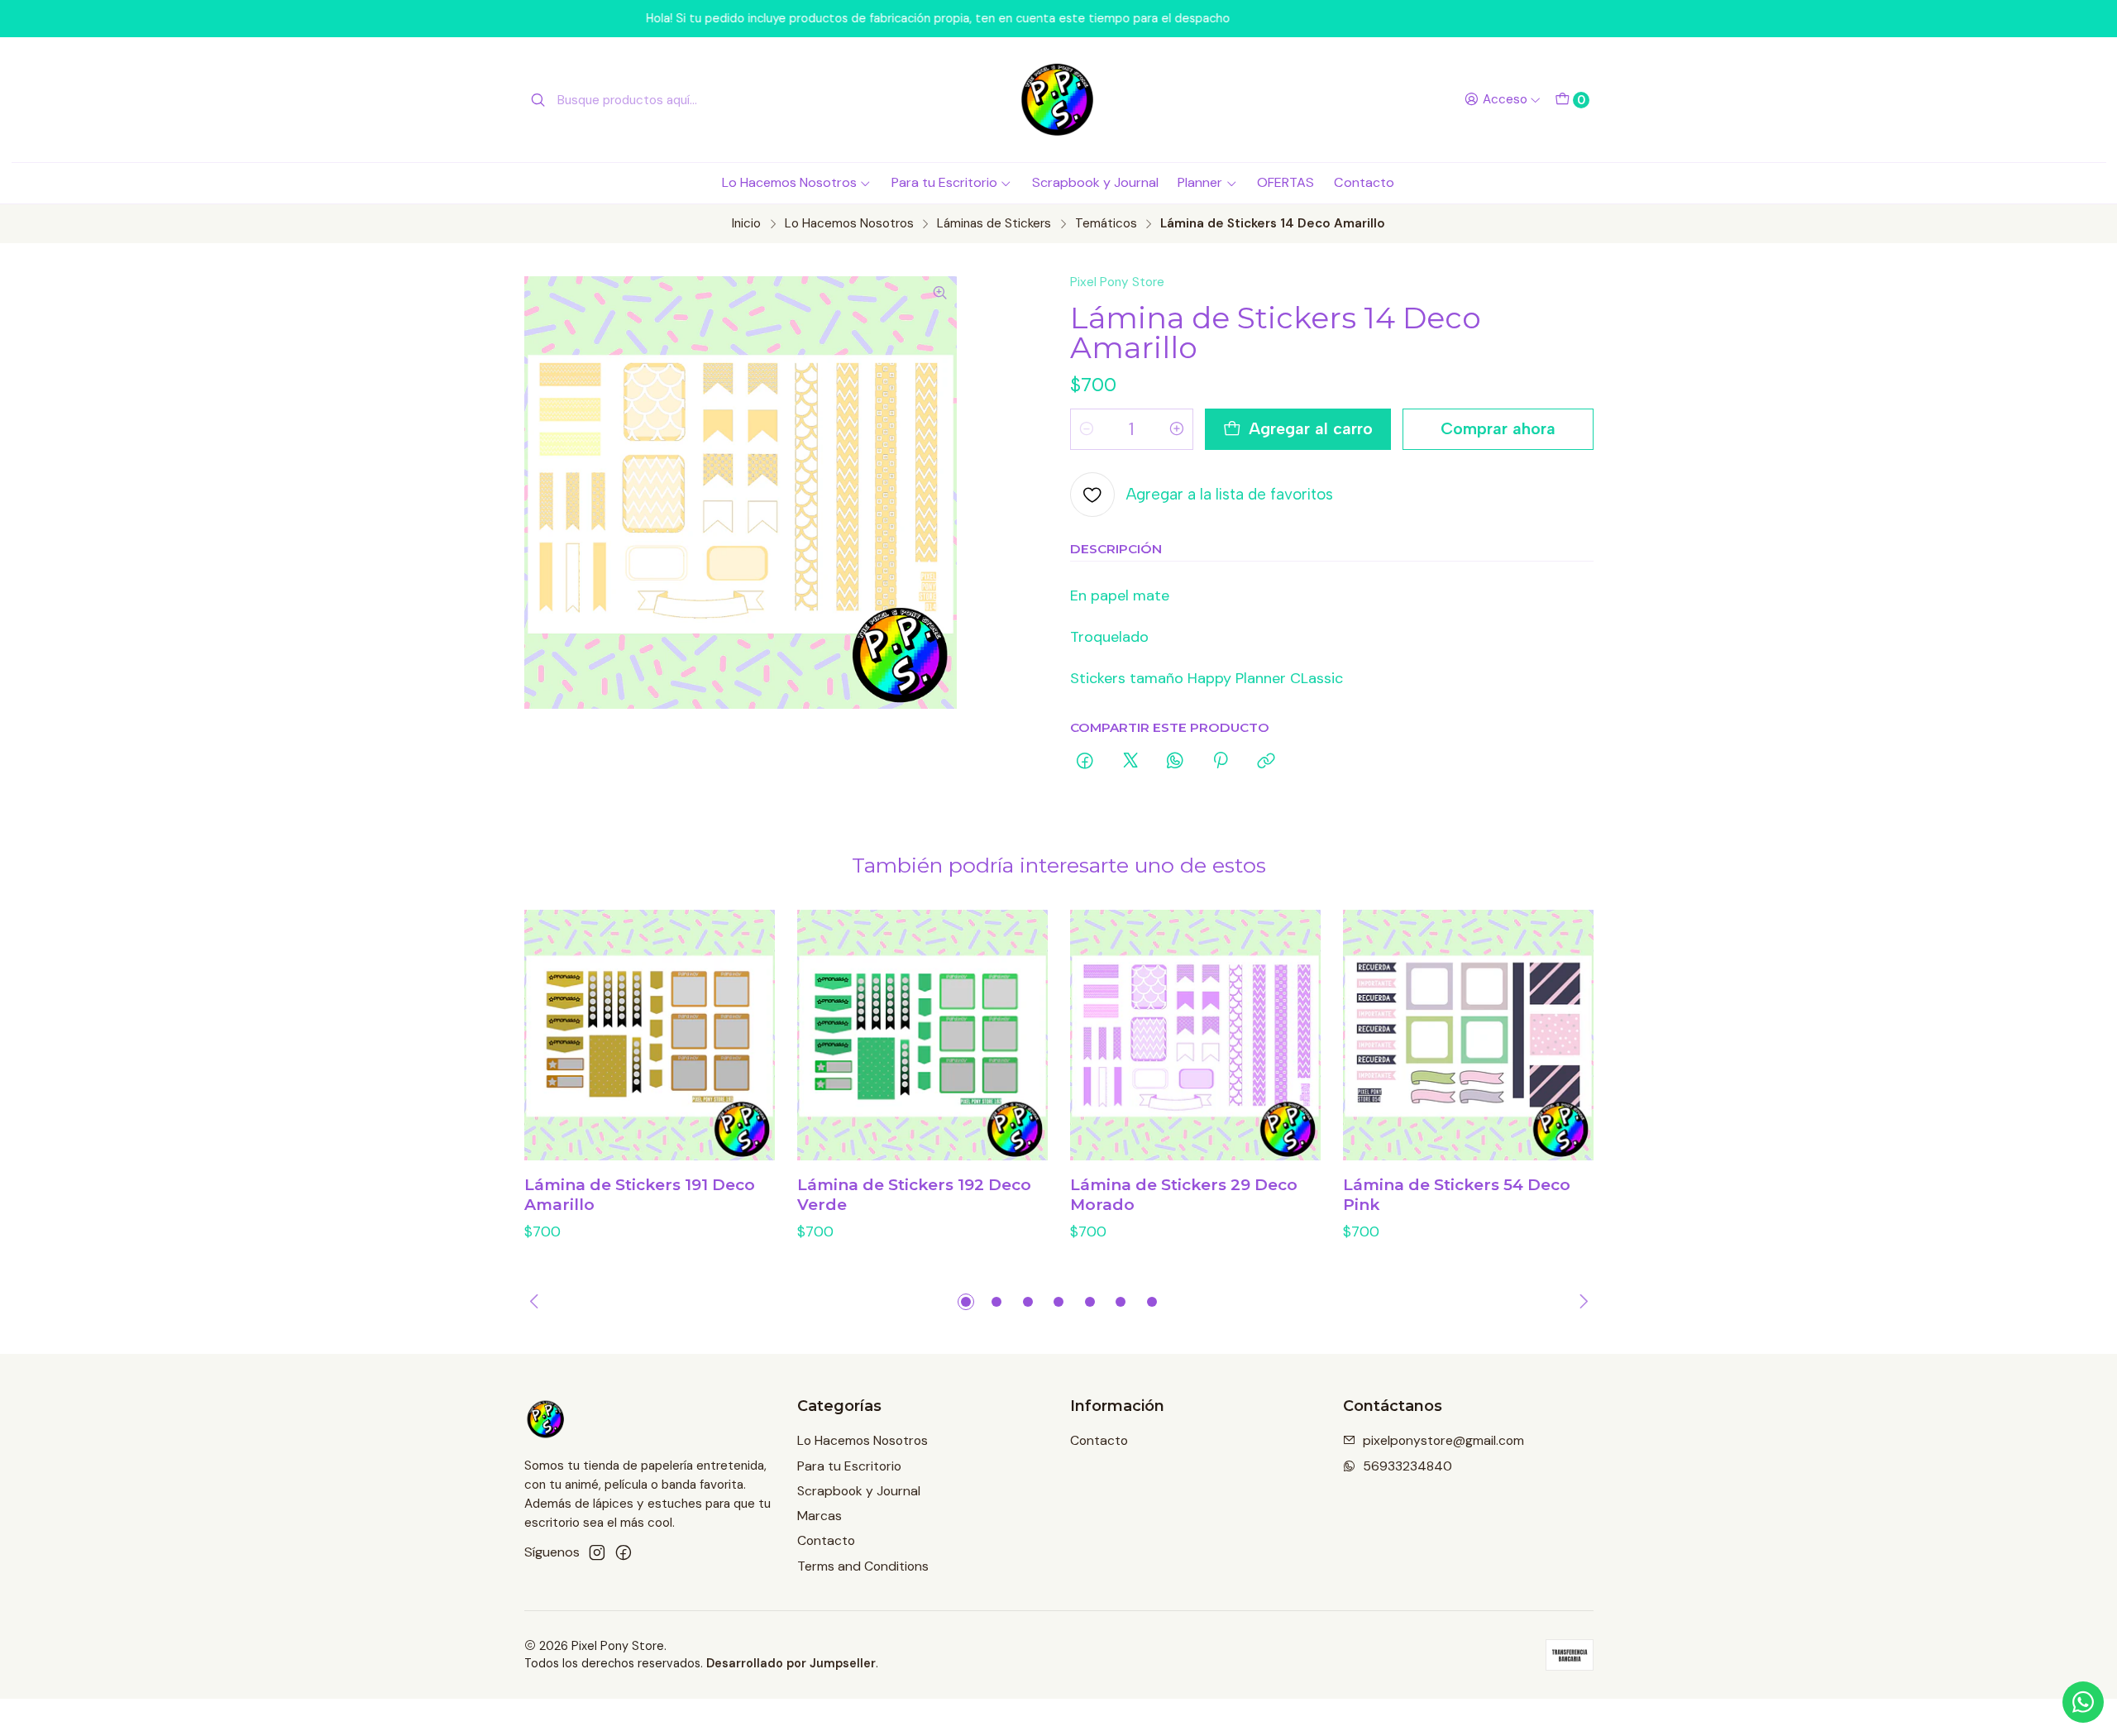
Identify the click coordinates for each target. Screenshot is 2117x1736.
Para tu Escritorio (944, 182)
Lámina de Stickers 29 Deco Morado (1184, 1195)
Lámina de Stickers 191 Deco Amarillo (640, 1195)
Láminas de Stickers (994, 224)
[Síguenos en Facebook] (624, 1553)
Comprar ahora (1498, 428)
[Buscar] (538, 100)
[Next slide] (1581, 1302)
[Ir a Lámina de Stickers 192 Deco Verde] (922, 1035)
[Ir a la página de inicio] (1058, 100)
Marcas (820, 1516)
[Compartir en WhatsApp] (1175, 762)
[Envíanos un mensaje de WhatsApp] (2083, 1702)
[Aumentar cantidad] (1177, 429)
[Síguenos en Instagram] (597, 1553)
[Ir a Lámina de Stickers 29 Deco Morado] (1195, 1035)
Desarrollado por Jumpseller (791, 1663)
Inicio (746, 224)
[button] (966, 1302)
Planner (1200, 182)
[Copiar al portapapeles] (1266, 762)
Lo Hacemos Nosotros (789, 182)
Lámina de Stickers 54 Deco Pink (1457, 1195)
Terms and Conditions (863, 1566)
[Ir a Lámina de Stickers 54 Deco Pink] (1468, 1035)
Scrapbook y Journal (1095, 182)
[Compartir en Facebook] (1086, 762)
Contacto (1364, 182)
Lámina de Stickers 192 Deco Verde (914, 1195)
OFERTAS (1285, 182)
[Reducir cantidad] (1087, 429)
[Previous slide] (537, 1302)
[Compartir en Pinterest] (1221, 762)
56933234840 (1407, 1466)
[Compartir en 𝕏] (1130, 762)
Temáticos (1106, 224)
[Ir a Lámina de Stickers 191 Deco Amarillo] (650, 1035)
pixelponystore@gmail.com (1443, 1440)
